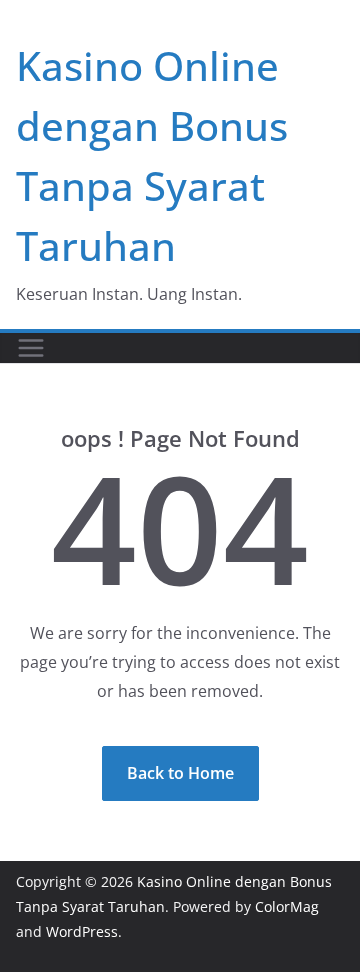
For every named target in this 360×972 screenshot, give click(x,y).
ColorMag (287, 906)
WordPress (82, 931)
